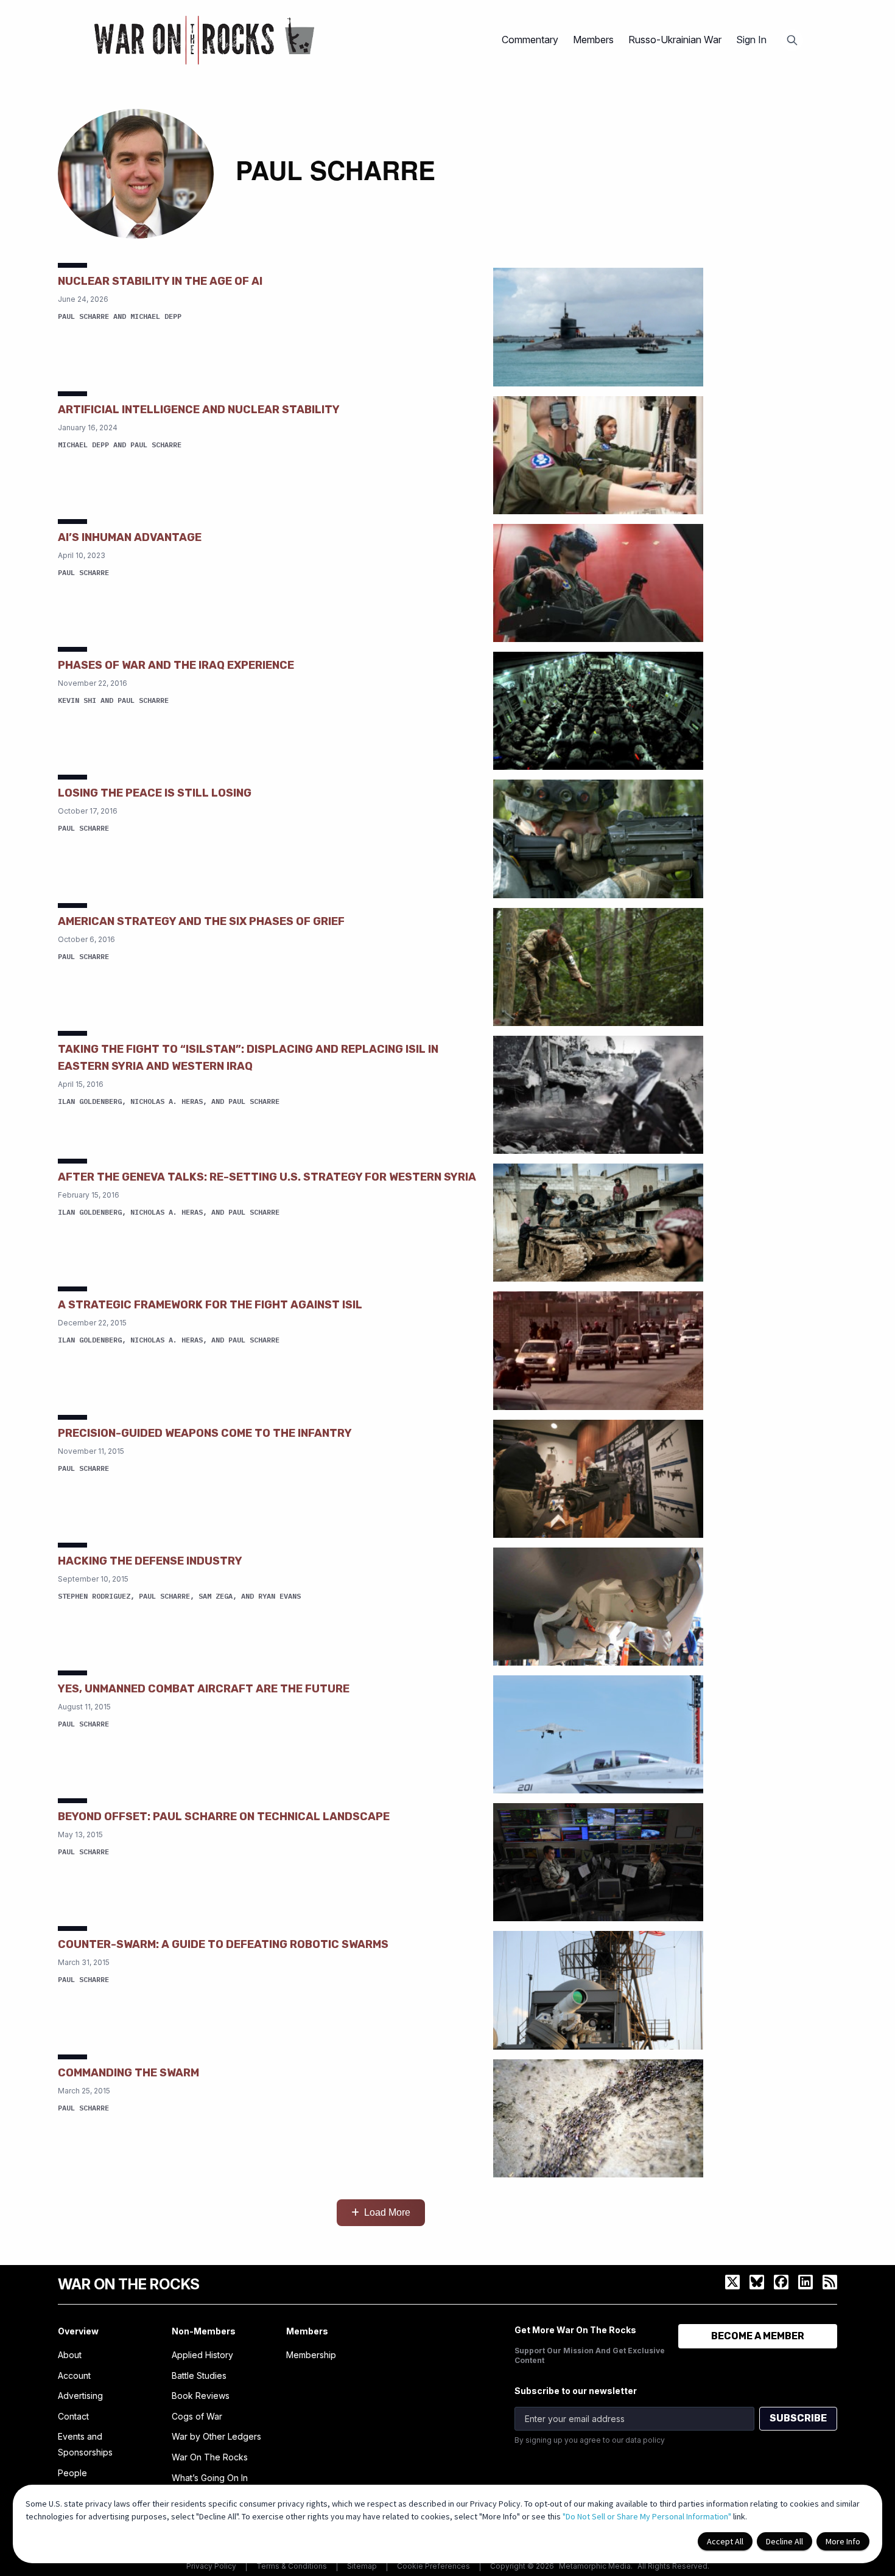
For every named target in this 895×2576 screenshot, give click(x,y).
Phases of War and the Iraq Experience (176, 665)
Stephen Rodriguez (94, 1596)
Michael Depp (156, 316)
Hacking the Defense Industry (150, 1561)
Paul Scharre (83, 316)
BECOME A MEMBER (758, 2336)
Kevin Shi (77, 700)
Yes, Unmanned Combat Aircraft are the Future (204, 1689)
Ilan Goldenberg (90, 1101)
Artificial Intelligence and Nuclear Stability (199, 410)
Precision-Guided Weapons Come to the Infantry (205, 1433)
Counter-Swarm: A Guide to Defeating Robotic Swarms (223, 1944)
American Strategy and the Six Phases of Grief (201, 921)
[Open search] (792, 40)
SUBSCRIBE (798, 2418)
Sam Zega (216, 1596)
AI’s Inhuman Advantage (130, 537)
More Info (843, 2541)
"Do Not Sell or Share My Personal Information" (647, 2516)
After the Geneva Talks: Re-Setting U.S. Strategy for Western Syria (267, 1177)
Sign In (751, 40)
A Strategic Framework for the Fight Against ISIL (210, 1305)
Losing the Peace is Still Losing (155, 793)
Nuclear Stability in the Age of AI (160, 281)
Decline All (784, 2541)
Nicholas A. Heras (167, 1101)
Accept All (725, 2541)
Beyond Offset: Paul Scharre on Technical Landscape (224, 1817)
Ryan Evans (279, 1596)
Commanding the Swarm (128, 2073)
